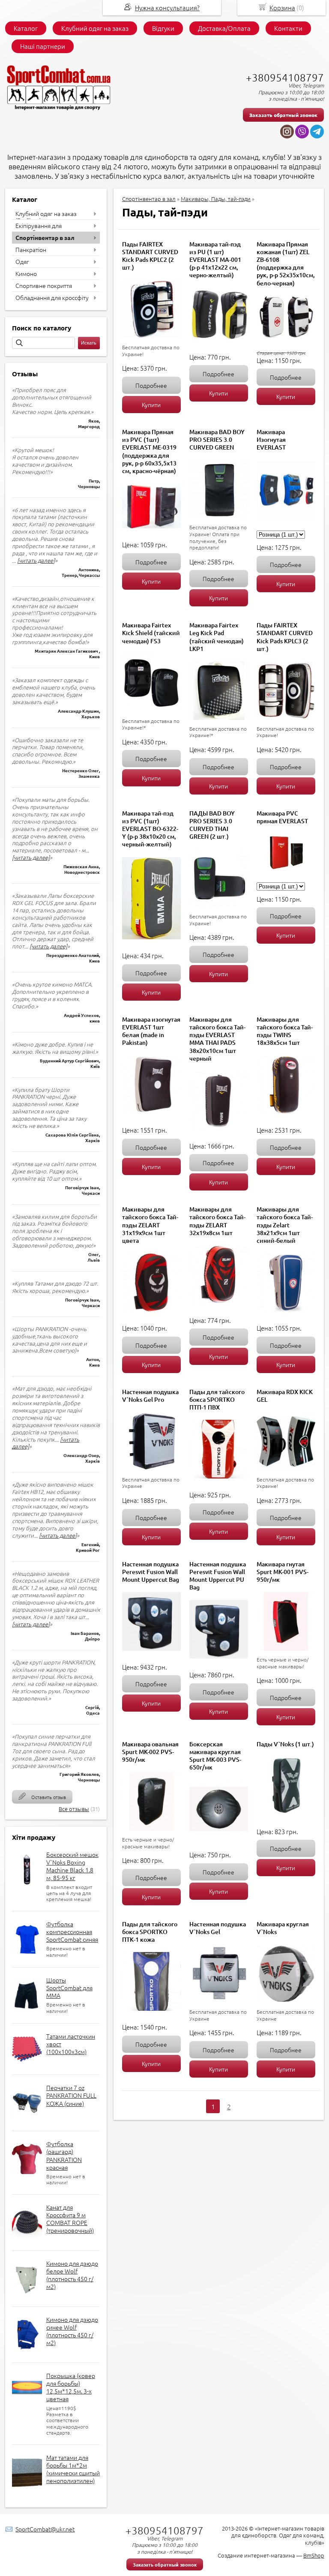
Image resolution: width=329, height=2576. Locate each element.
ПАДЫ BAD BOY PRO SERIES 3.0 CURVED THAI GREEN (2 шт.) (212, 825)
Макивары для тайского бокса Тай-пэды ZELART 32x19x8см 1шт (217, 1221)
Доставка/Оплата (224, 28)
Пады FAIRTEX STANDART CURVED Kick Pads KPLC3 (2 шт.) (285, 637)
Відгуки (163, 28)
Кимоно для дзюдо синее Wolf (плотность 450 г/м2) (72, 2331)
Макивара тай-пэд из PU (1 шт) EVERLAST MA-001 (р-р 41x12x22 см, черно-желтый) (215, 260)
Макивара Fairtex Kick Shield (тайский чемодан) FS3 (151, 633)
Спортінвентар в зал (45, 237)
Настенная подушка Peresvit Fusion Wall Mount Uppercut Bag (151, 1572)
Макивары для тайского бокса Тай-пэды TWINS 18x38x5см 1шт (285, 1031)
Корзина (282, 7)
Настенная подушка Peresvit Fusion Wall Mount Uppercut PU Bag (218, 1576)
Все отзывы (74, 1809)
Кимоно (26, 273)
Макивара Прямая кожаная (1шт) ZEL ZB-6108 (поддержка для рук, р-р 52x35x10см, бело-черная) (286, 264)
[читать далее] (36, 560)
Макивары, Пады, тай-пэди (216, 199)
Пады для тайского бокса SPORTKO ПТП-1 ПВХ (217, 1399)
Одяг (22, 261)
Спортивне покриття (44, 285)
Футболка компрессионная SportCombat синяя (72, 1931)
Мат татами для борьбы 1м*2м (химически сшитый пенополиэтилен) (73, 2469)
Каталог (26, 28)
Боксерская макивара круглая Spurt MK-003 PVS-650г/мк (215, 1756)
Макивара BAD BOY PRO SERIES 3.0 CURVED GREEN (217, 439)
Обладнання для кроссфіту (52, 297)
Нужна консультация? (167, 7)
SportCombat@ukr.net (45, 2529)
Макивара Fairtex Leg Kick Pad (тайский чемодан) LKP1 (217, 637)
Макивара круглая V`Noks (283, 1928)
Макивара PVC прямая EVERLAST (282, 817)
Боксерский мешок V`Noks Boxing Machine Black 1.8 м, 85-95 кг (72, 1866)
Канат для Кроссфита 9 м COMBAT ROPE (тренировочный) (70, 2219)
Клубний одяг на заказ (95, 28)
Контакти (288, 28)
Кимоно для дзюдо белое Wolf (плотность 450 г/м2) (72, 2275)
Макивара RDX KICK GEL (285, 1396)
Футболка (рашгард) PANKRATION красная (64, 2155)
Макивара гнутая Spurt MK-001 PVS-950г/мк (283, 1572)
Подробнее (151, 385)
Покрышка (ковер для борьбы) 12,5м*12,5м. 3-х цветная (71, 2387)
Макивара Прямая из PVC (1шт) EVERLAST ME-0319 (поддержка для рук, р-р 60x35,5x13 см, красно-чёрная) (149, 451)
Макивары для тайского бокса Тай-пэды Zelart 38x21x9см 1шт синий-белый (285, 1225)
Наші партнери (43, 46)
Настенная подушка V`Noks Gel (218, 1928)
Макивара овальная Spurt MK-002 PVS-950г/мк (150, 1752)
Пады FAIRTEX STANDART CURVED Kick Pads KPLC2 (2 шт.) (150, 256)
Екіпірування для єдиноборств (39, 229)
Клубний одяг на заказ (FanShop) (46, 217)
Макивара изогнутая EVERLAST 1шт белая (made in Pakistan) (151, 1031)
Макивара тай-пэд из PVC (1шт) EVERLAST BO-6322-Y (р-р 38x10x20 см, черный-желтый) (150, 829)
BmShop (314, 2555)
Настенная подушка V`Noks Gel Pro (150, 1396)
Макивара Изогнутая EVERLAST (271, 439)
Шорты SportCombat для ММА (69, 1988)
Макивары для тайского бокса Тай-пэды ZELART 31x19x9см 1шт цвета (150, 1225)
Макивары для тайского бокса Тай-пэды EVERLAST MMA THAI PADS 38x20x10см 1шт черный (217, 1039)
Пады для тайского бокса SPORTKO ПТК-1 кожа (150, 1932)
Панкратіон (31, 249)
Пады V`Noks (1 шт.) (285, 1744)
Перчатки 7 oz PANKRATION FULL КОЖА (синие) (71, 2095)
